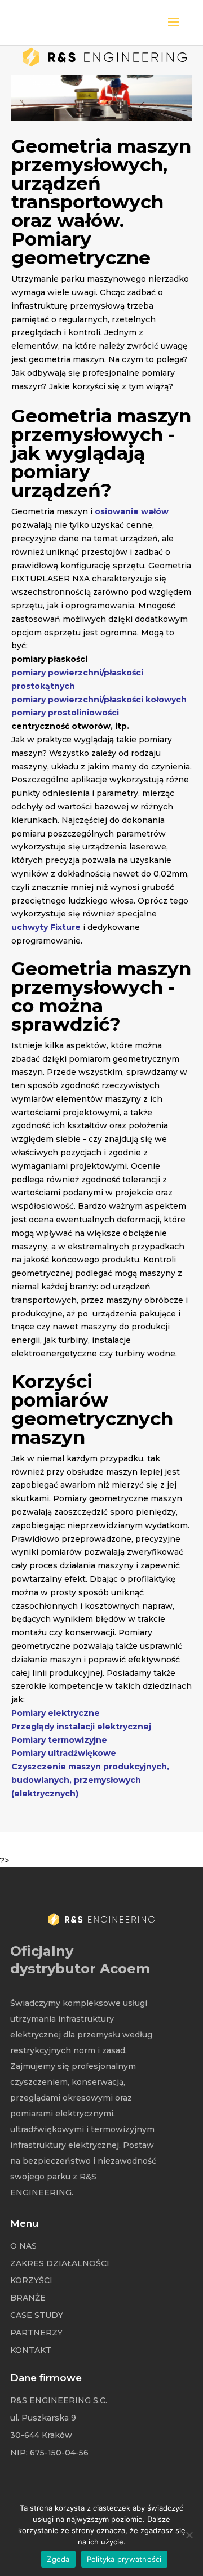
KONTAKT (31, 2350)
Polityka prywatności (124, 2559)
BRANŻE (28, 2298)
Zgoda (58, 2559)
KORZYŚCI (31, 2280)
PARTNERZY (36, 2333)
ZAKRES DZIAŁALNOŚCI (60, 2263)
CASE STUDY (37, 2315)
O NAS (23, 2246)
